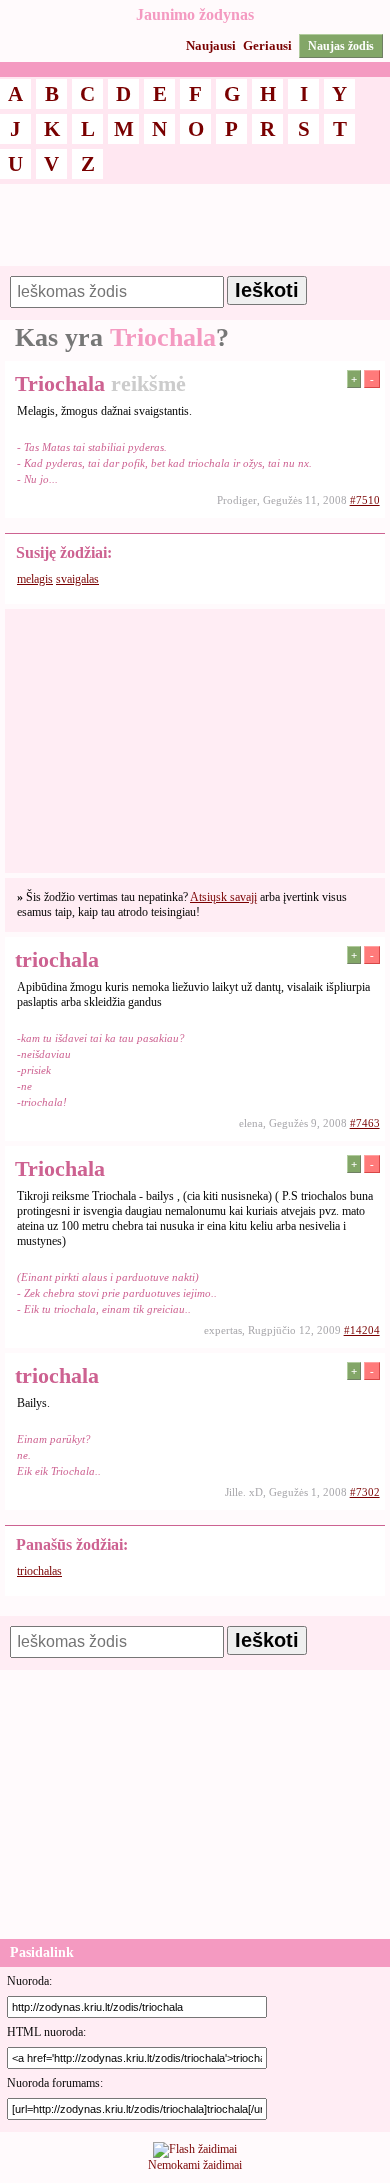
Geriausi (267, 45)
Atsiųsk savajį (223, 897)
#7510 (365, 500)
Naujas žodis (341, 46)
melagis (35, 579)
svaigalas (77, 579)
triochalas (39, 1571)
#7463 (365, 1123)
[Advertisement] (195, 234)
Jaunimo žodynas (195, 14)
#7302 (365, 1492)
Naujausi (211, 45)
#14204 (362, 1330)
